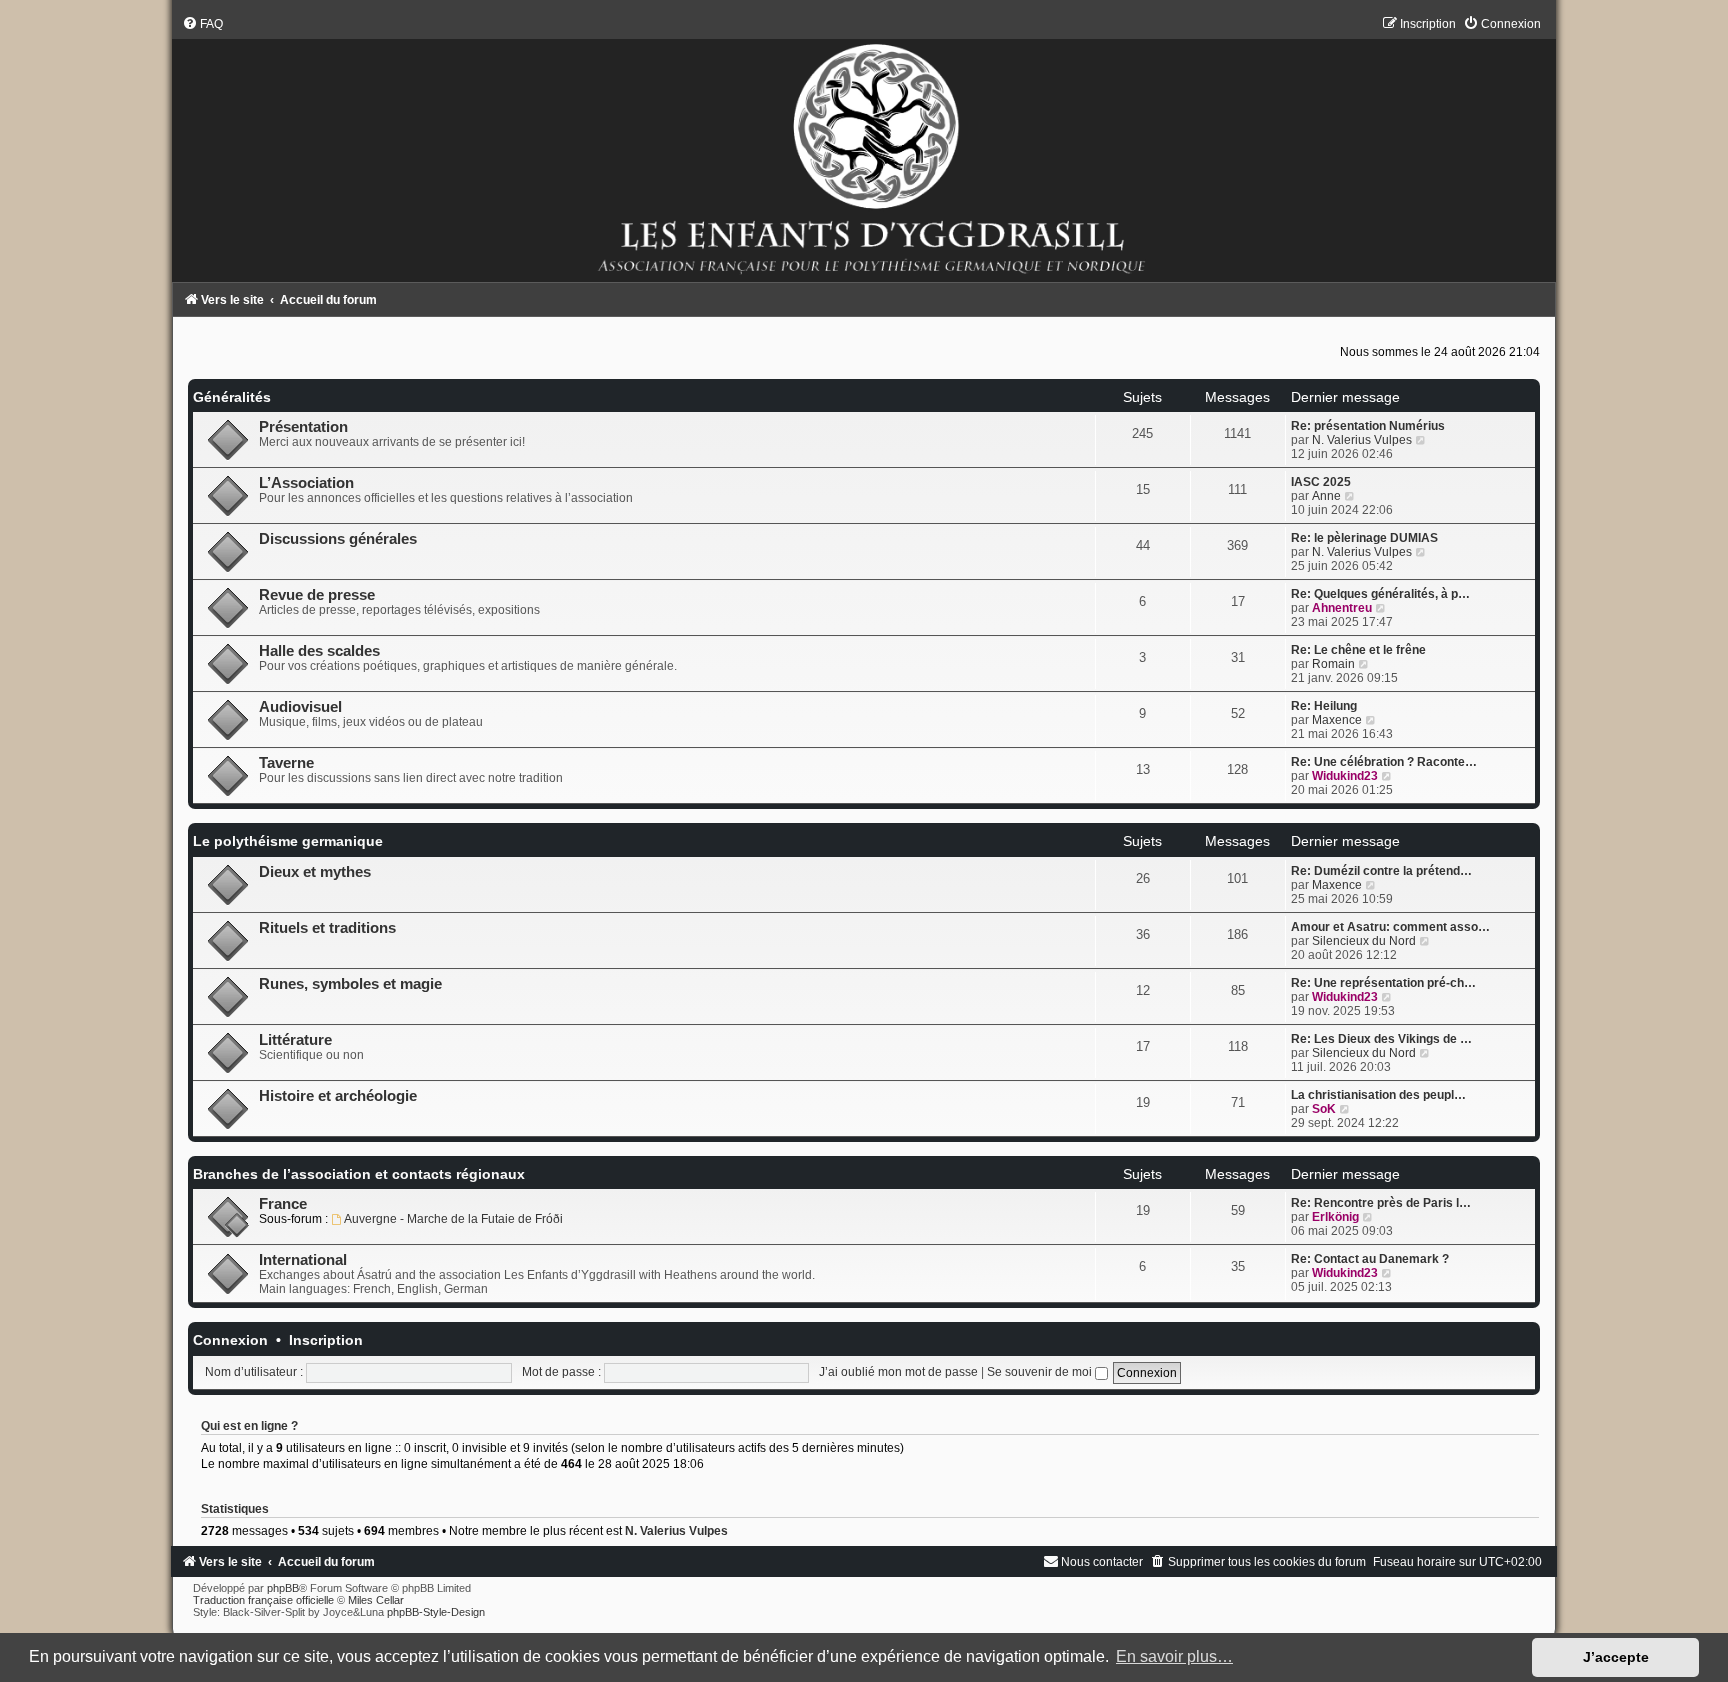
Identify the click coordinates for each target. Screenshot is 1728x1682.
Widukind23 (1345, 776)
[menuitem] (202, 24)
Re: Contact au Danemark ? (1370, 1259)
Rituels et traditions (327, 928)
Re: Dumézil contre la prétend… (1381, 871)
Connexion (230, 1340)
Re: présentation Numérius (1368, 426)
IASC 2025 (1321, 482)
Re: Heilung (1324, 706)
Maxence (1337, 720)
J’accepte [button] (1616, 1657)
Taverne (286, 763)
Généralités (232, 397)
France (283, 1204)
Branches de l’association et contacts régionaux (359, 1174)
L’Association (306, 483)
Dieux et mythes (315, 872)
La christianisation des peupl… (1378, 1095)
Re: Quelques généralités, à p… (1380, 594)
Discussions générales (338, 539)
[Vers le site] (863, 149)
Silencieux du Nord (1364, 941)
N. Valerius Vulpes (1362, 440)
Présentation (303, 427)
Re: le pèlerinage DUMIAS (1364, 538)
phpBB (283, 1588)
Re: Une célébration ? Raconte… (1384, 762)
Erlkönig (1335, 1217)
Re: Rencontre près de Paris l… (1381, 1203)
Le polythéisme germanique (288, 841)
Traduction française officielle (263, 1600)
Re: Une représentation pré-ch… (1383, 983)
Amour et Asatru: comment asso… (1390, 927)
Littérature (295, 1040)
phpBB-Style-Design (436, 1612)
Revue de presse (317, 595)
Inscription (326, 1340)
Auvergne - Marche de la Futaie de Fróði (453, 1219)
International (303, 1260)
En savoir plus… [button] (1174, 1656)
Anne (1326, 496)
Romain (1333, 664)
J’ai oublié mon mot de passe (898, 1372)
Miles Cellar (376, 1600)
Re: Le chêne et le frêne (1358, 650)
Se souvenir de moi (1041, 1372)
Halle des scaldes (319, 651)
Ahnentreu (1342, 608)
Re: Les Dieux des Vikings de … (1381, 1039)
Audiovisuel (300, 707)
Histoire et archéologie (338, 1096)
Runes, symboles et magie (350, 984)
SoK (1324, 1109)
